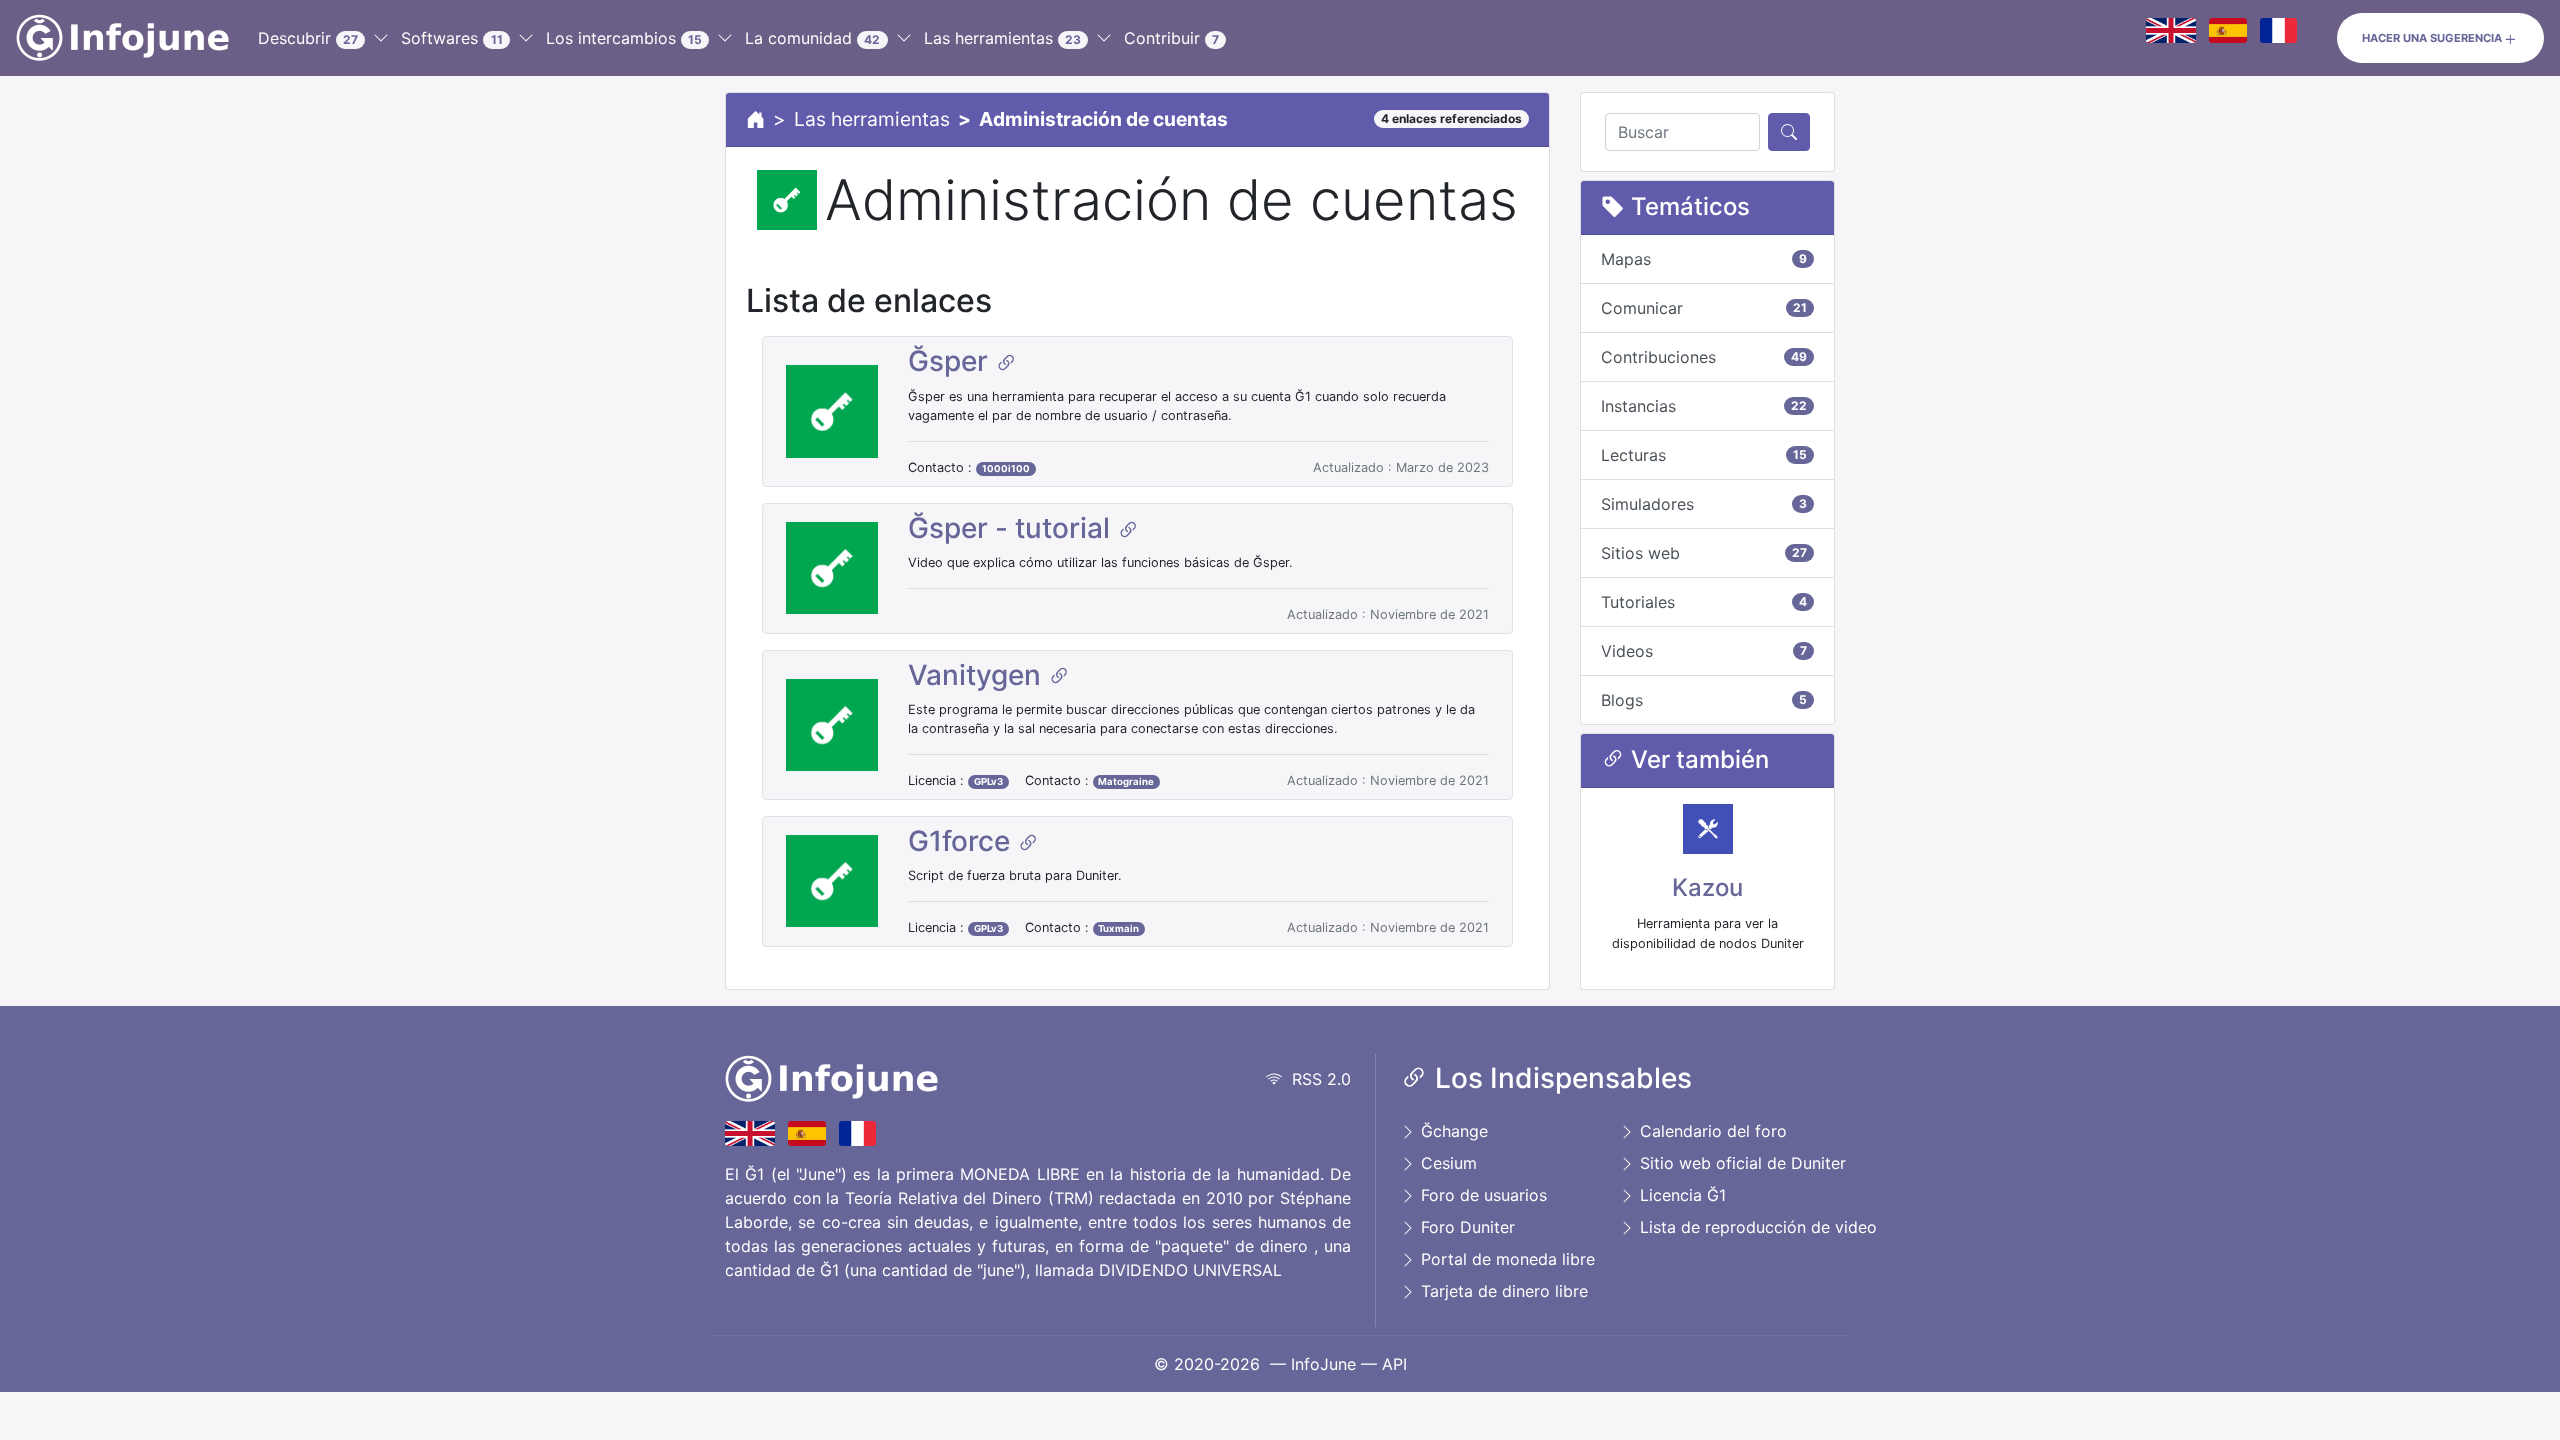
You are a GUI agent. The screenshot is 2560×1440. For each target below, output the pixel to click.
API (1394, 1364)
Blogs (1704, 700)
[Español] (2228, 30)
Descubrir (308, 38)
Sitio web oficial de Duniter (1740, 1163)
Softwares (451, 38)
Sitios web (1704, 553)
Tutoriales (1704, 602)
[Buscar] (1789, 132)
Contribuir (1171, 38)
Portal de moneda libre (1505, 1259)
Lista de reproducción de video (1756, 1227)
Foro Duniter (1465, 1227)
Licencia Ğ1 (1680, 1195)
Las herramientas (1002, 38)
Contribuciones (1704, 357)
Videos (1704, 651)
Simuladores (1704, 504)
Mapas (1704, 259)
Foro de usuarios (1481, 1195)
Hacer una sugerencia (2432, 38)
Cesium (1446, 1163)
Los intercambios (624, 38)
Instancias (1704, 406)
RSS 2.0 (1316, 1079)
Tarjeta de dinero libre (1502, 1291)
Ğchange (1452, 1131)
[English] (2171, 30)
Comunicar (1704, 308)
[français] (2279, 30)
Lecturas (1704, 455)
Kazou (1707, 887)
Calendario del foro (1711, 1131)
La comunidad (812, 38)
